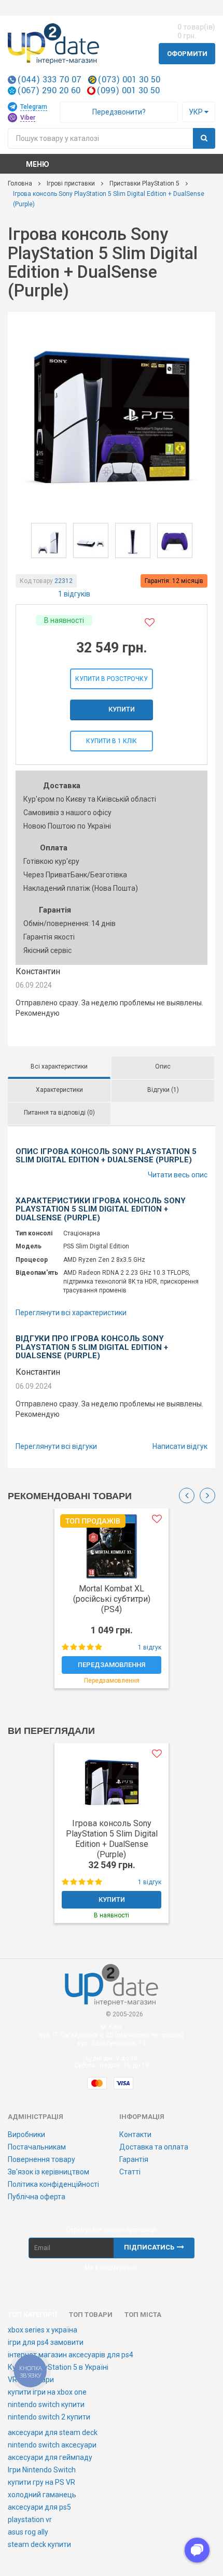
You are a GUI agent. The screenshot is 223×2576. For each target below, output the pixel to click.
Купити (122, 709)
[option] (112, 1604)
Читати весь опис (178, 1175)
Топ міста (143, 2315)
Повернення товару (41, 2159)
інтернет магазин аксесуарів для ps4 (71, 2355)
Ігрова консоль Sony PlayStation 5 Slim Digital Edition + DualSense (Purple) (112, 1839)
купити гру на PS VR (41, 2482)
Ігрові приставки (71, 183)
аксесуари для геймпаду (50, 2457)
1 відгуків (74, 594)
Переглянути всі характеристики (71, 1313)
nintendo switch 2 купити (49, 2417)
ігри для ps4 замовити (46, 2342)
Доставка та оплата (154, 2147)
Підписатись (149, 2247)
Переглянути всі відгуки (56, 1446)
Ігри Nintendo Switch (42, 2470)
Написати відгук (180, 1446)
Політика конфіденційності (53, 2184)
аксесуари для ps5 (39, 2507)
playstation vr (30, 2520)
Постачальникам (37, 2147)
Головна (20, 183)
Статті (130, 2172)
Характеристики (59, 1090)
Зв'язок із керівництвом (48, 2172)
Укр (197, 112)
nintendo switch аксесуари (52, 2445)
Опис (163, 1066)
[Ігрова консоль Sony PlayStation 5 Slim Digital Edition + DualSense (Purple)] (112, 414)
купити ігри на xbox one (47, 2392)
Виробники (26, 2134)
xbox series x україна (43, 2330)
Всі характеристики (59, 1066)
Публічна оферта (37, 2197)
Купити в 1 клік (112, 741)
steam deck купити (39, 2544)
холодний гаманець (42, 2495)
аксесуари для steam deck (53, 2432)
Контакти (135, 2134)
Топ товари (91, 2315)
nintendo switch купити (46, 2404)
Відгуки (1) (163, 1090)
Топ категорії (32, 2315)
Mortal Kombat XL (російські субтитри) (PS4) (112, 1599)
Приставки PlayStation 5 (144, 183)
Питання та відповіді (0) (59, 1113)
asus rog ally (28, 2532)
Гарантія (134, 2159)
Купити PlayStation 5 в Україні (58, 2367)
